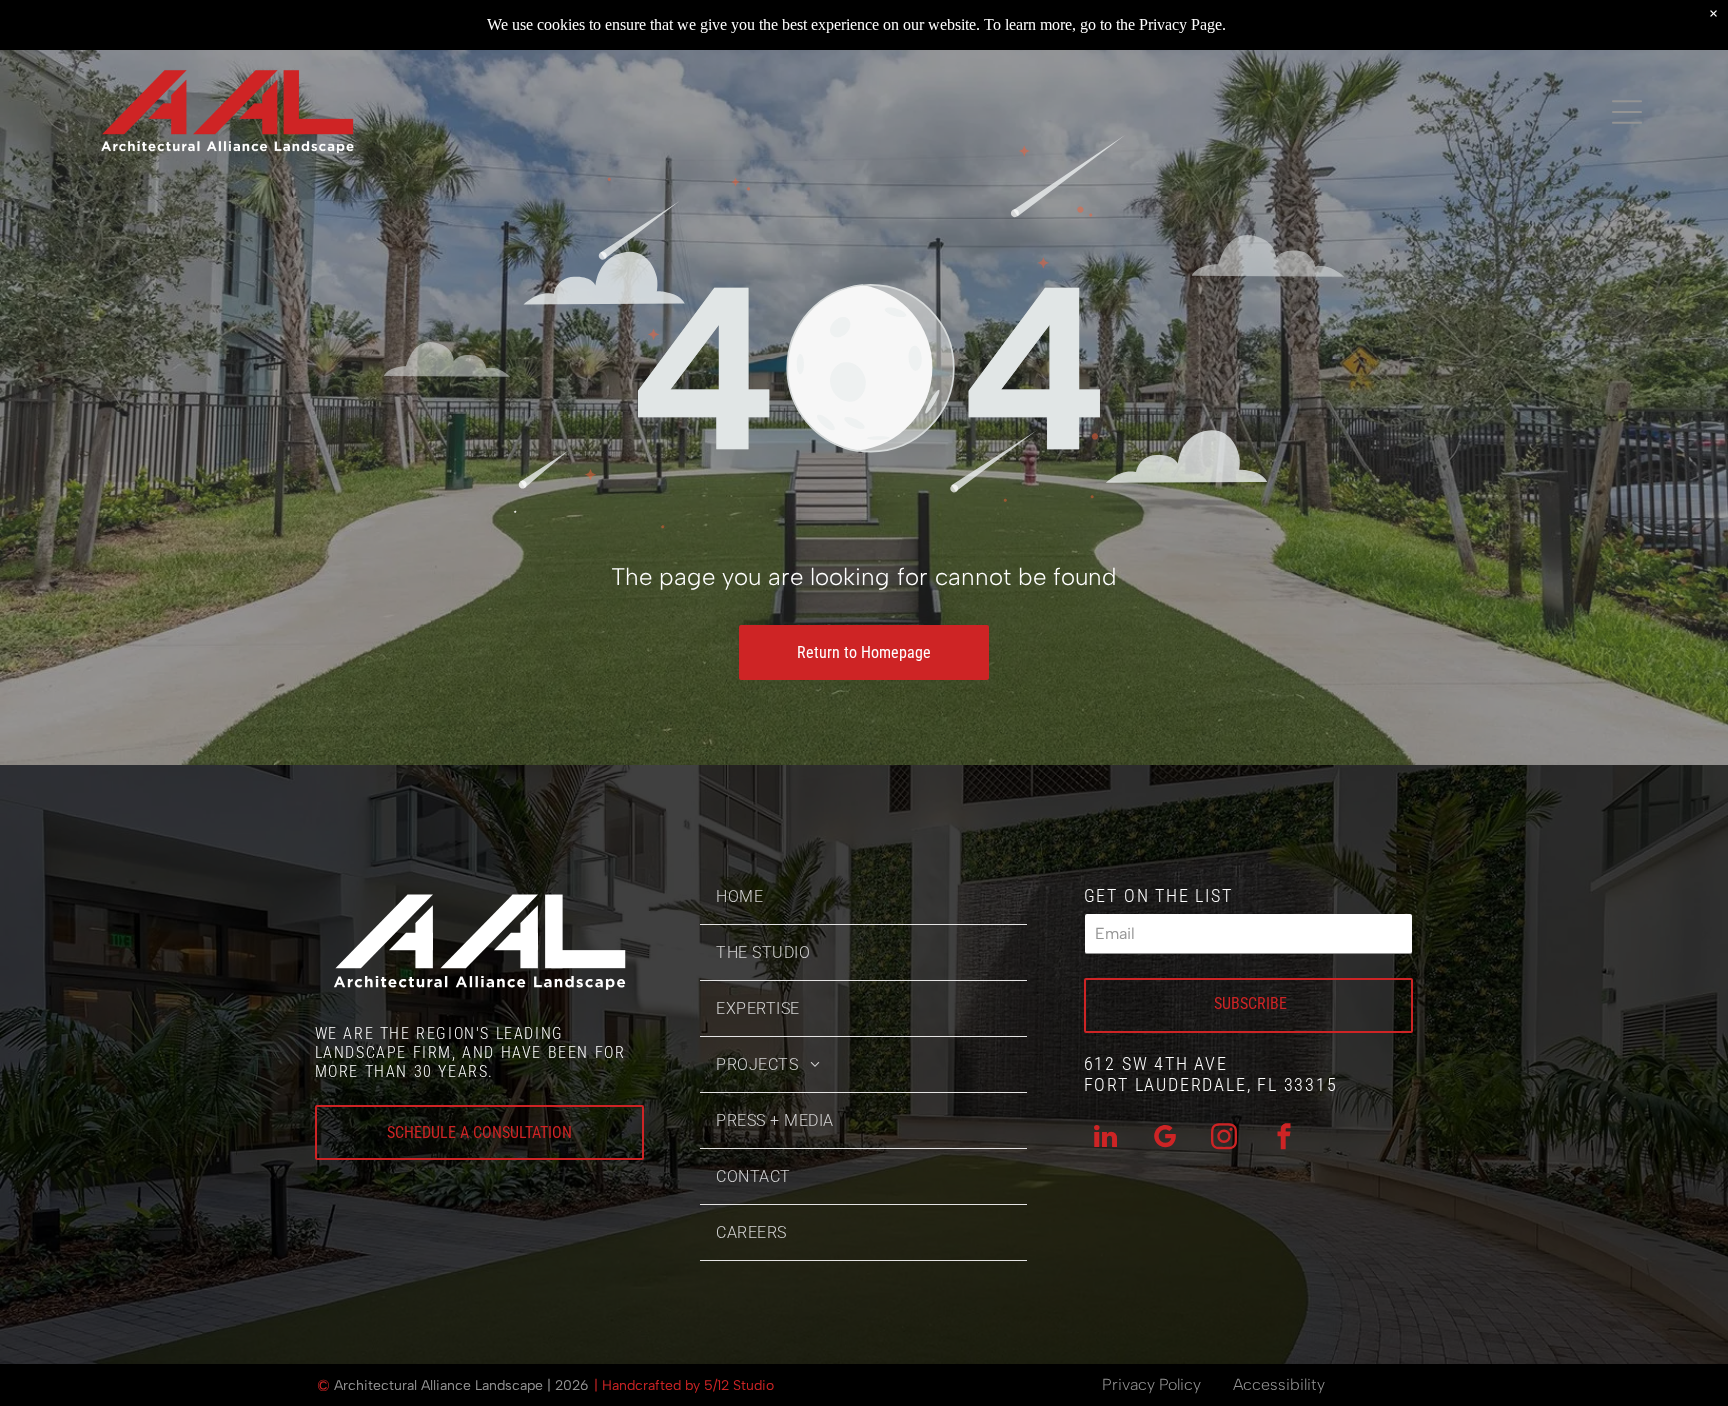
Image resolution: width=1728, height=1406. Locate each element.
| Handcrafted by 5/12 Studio (684, 1385)
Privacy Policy (1151, 1384)
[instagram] (1224, 1139)
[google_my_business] (1165, 1139)
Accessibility (1279, 1384)
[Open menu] (1627, 112)
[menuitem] (863, 897)
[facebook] (1284, 1139)
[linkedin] (1106, 1139)
